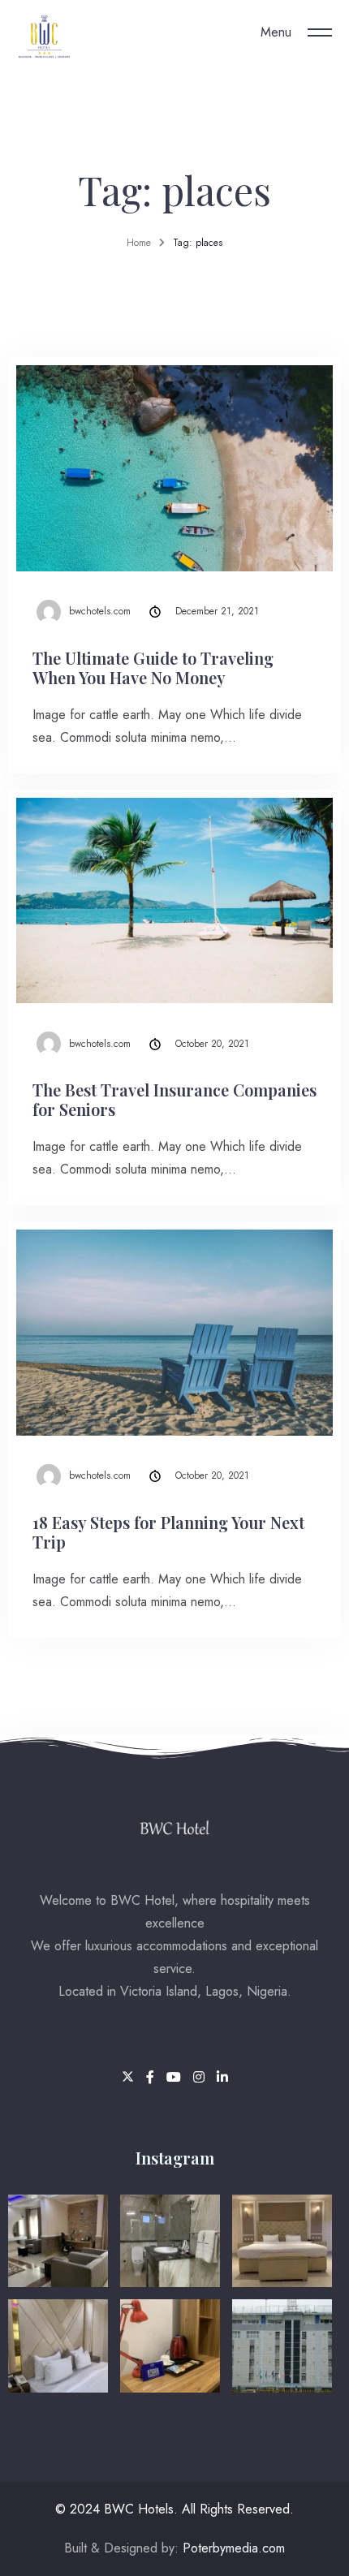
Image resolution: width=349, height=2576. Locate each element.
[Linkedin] (222, 2077)
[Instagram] (201, 2077)
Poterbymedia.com (232, 2548)
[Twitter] (130, 2077)
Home (139, 243)
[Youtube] (176, 2077)
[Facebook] (152, 2077)
